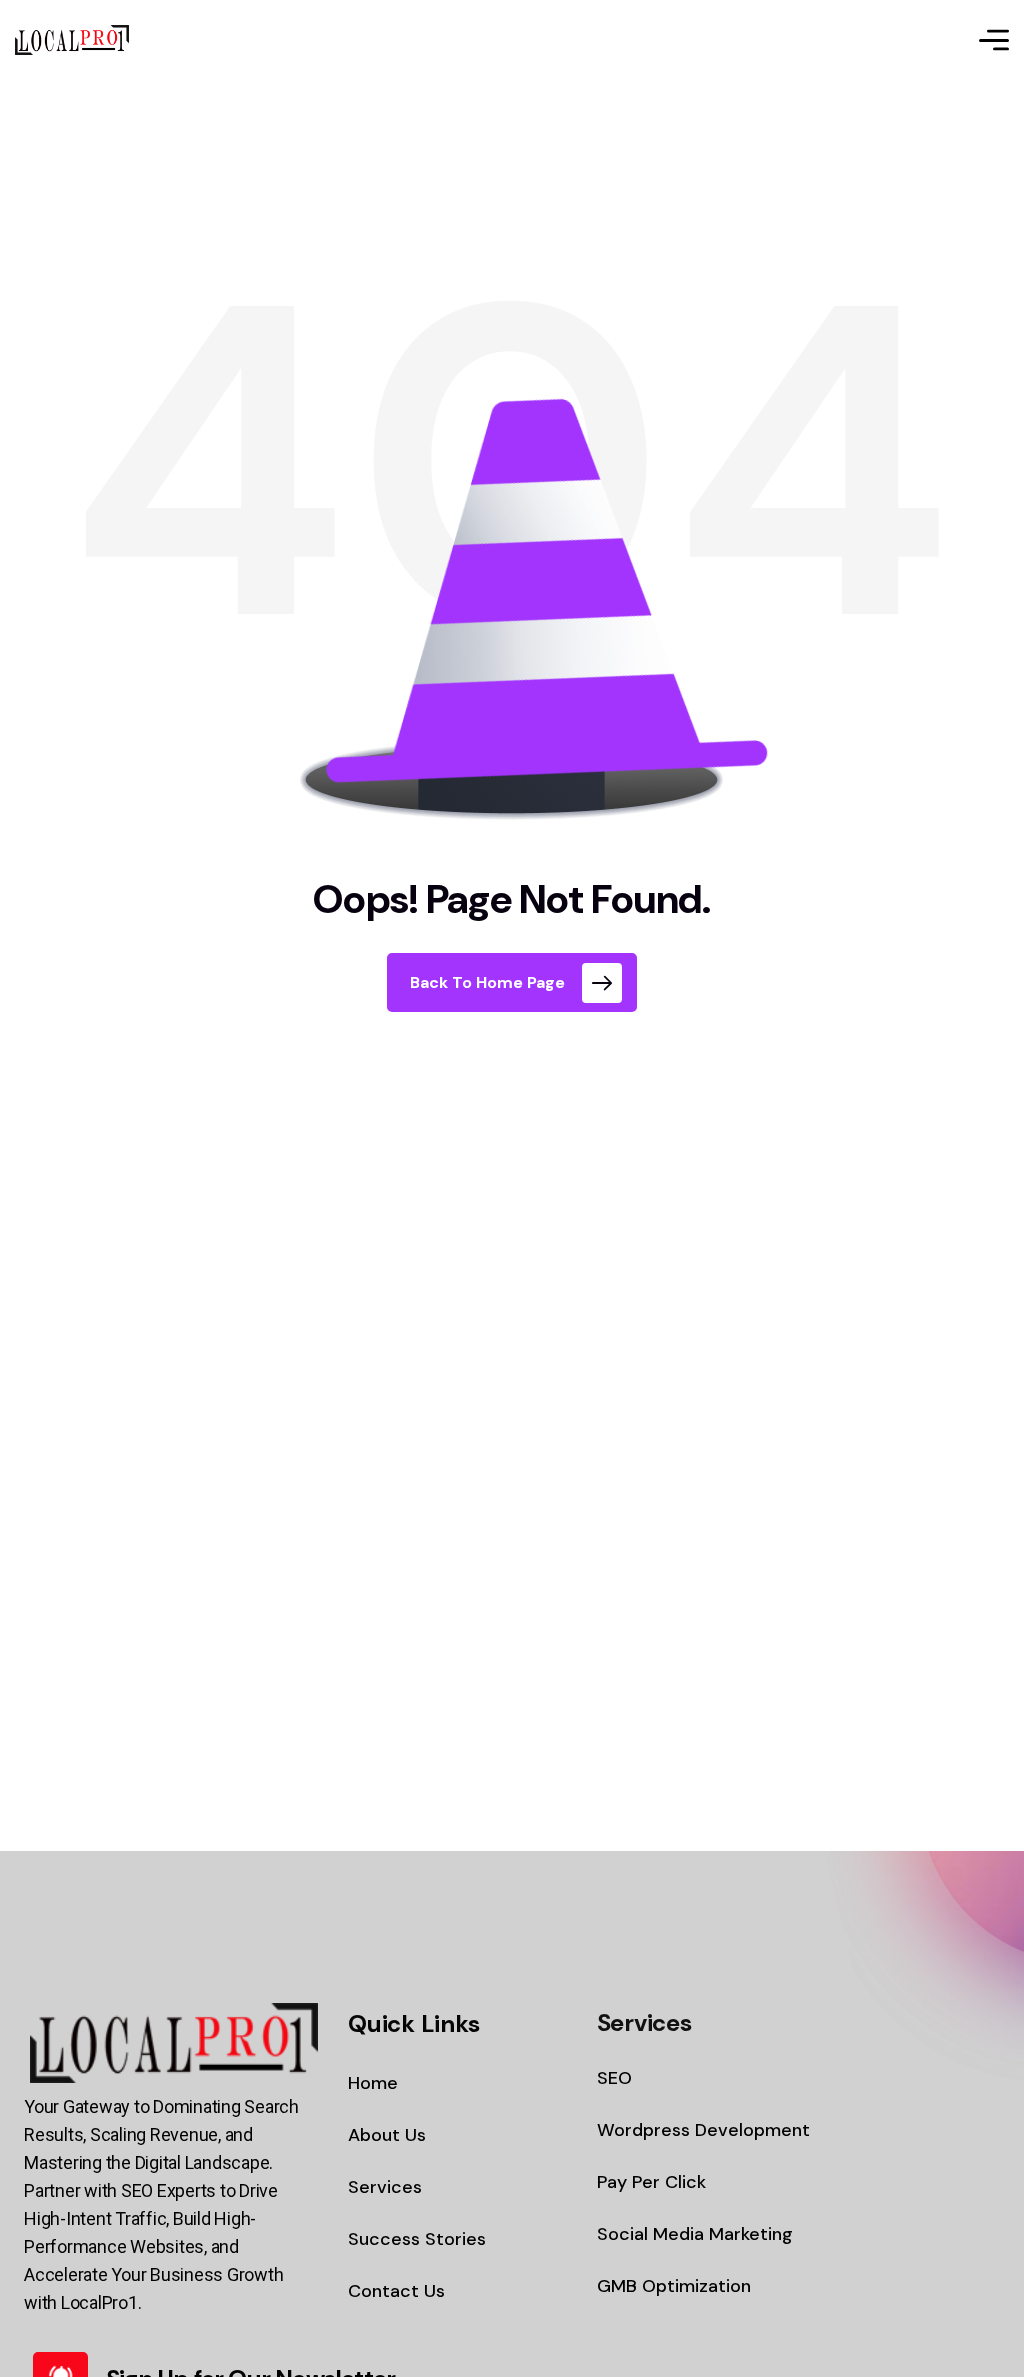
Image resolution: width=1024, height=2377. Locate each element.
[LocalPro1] (72, 40)
